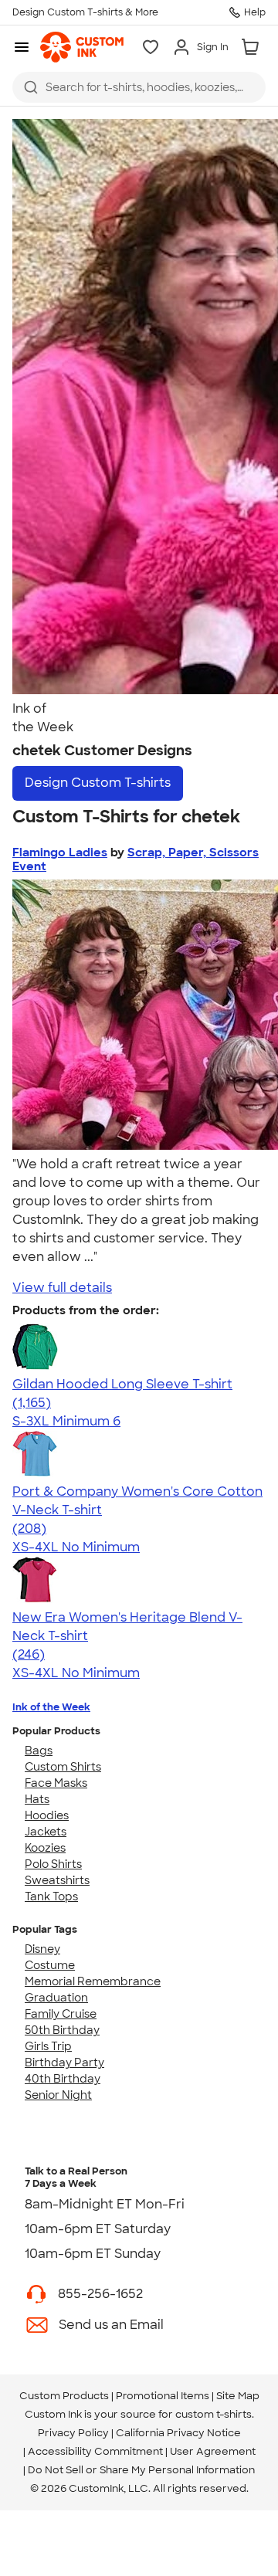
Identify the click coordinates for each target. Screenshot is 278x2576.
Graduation (56, 1998)
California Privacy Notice (178, 2433)
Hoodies (47, 1815)
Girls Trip (48, 2046)
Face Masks (56, 1783)
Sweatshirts (57, 1880)
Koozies (45, 1848)
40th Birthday (63, 2079)
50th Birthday (62, 2030)
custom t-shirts (214, 2414)
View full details (62, 1288)
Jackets (46, 1832)
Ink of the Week (51, 1707)
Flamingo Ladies (60, 852)
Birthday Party (64, 2062)
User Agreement (213, 2451)
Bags (39, 1751)
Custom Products (64, 2396)
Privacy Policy (73, 2433)
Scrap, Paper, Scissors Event (136, 859)
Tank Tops (51, 1896)
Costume (50, 1965)
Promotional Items (163, 2396)
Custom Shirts (63, 1767)
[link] (82, 47)
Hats (37, 1799)
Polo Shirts (53, 1864)
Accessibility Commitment (95, 2451)
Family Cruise (61, 2014)
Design (98, 783)
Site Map (238, 2396)
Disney (42, 1949)
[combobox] (139, 87)
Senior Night (58, 2095)
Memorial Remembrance (93, 1981)
